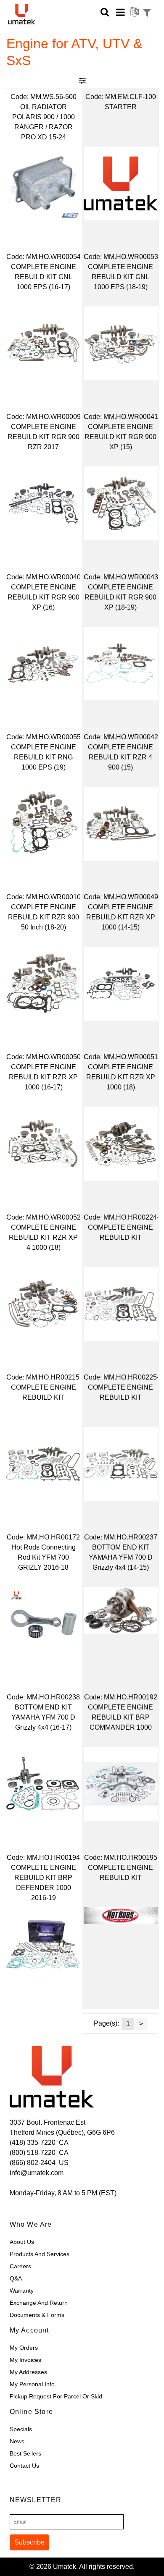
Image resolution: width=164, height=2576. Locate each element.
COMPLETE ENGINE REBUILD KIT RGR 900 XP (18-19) (120, 597)
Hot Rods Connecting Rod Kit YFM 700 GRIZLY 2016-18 (44, 1557)
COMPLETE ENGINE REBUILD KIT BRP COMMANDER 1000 (120, 1717)
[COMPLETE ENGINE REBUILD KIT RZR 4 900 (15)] (121, 824)
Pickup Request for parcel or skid (56, 2396)
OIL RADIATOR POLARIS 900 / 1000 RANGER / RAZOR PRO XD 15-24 (44, 122)
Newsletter (36, 2500)
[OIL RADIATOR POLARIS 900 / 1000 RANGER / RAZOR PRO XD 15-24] (43, 183)
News (17, 2441)
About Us (22, 2242)
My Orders (24, 2348)
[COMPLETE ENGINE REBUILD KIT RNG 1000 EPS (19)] (43, 824)
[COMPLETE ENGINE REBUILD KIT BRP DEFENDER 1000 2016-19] (43, 1944)
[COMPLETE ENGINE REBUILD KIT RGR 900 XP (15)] (121, 503)
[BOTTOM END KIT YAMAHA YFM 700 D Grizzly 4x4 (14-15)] (121, 1610)
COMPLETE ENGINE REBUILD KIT (120, 1232)
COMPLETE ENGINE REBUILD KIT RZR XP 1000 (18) (121, 1077)
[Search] (105, 12)
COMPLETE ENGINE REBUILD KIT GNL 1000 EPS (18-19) (120, 277)
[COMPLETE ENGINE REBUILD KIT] (121, 1304)
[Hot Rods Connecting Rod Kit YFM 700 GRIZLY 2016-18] (43, 1624)
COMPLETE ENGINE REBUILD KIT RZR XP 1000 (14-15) (121, 917)
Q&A (16, 2278)
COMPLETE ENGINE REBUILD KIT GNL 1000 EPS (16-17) (44, 277)
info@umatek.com (37, 2173)
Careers (20, 2266)
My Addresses (28, 2372)
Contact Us (24, 2466)
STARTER (121, 107)
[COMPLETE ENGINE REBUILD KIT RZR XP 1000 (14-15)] (121, 984)
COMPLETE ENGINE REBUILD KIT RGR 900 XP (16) (44, 597)
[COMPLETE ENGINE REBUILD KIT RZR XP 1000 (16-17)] (43, 1144)
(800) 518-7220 (33, 2153)
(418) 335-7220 (33, 2143)
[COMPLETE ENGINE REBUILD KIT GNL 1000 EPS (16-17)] (43, 343)
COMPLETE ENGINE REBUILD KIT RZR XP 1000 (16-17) (43, 1077)
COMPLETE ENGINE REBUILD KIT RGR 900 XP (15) (120, 437)
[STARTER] (121, 183)
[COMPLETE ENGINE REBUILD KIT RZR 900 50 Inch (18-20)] (43, 984)
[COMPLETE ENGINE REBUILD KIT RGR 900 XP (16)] (43, 664)
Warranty (22, 2291)
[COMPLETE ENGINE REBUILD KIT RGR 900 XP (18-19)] (121, 664)
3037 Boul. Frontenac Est (48, 2122)
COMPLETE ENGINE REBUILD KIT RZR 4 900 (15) (120, 757)
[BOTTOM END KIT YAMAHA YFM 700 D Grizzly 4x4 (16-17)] (43, 1784)
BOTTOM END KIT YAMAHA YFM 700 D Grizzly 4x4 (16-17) (43, 1717)
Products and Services (40, 2254)
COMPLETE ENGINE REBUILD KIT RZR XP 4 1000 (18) (43, 1237)
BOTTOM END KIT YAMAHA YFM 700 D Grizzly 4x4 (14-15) (121, 1557)
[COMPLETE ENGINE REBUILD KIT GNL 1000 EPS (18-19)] (121, 343)
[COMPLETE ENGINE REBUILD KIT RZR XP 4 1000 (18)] (43, 1304)
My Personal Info (32, 2384)
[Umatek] (29, 14)
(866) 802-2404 (33, 2163)
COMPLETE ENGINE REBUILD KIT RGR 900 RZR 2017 (44, 437)
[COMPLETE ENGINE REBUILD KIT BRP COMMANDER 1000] (121, 1784)
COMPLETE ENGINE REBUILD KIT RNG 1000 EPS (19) (44, 757)
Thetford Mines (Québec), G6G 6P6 (62, 2132)
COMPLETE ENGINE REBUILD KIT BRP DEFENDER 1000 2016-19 (44, 1883)
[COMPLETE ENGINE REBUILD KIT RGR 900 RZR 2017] (43, 503)
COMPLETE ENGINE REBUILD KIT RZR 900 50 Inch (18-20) (44, 917)
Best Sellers (25, 2453)
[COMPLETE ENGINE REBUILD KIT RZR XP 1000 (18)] (121, 1144)
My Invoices (25, 2360)
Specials (21, 2429)
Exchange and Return (39, 2303)
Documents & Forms (37, 2315)
